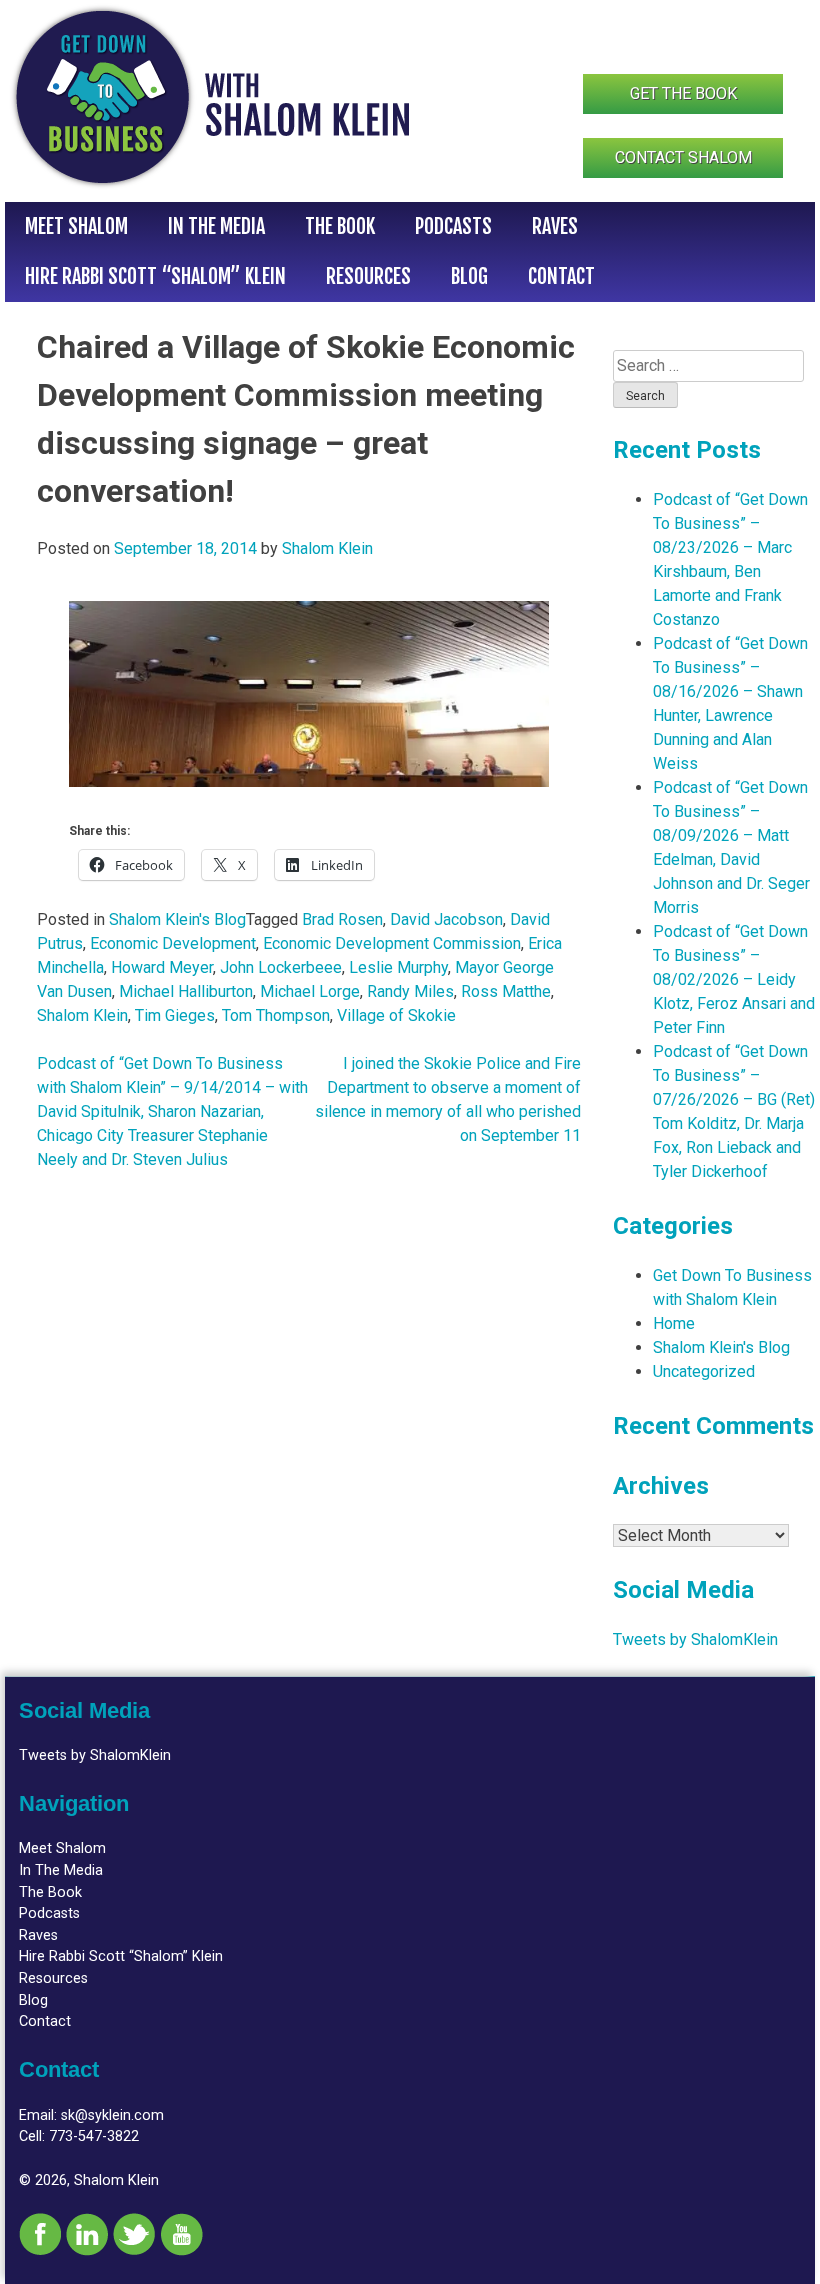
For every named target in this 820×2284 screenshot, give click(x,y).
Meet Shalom (76, 226)
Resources (368, 276)
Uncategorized (704, 1371)
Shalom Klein (327, 548)
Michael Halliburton (186, 991)
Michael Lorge (310, 991)
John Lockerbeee (281, 967)
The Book (340, 226)
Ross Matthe (506, 991)
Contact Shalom (683, 157)
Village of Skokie (396, 1015)
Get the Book (683, 93)
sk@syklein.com (112, 2115)
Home (674, 1323)
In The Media (216, 226)
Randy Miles (410, 991)
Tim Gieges (175, 1015)
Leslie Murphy (398, 967)
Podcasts (453, 226)
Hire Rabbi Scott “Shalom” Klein (155, 276)
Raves (555, 226)
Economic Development (173, 943)
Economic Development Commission (392, 943)
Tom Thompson (276, 1015)
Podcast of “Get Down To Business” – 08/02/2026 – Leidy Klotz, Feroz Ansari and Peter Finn (734, 979)
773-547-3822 (94, 2136)
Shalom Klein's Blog (177, 919)
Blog (469, 276)
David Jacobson (446, 919)
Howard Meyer (162, 967)
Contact (561, 276)
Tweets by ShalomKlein (695, 1639)
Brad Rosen (342, 919)
